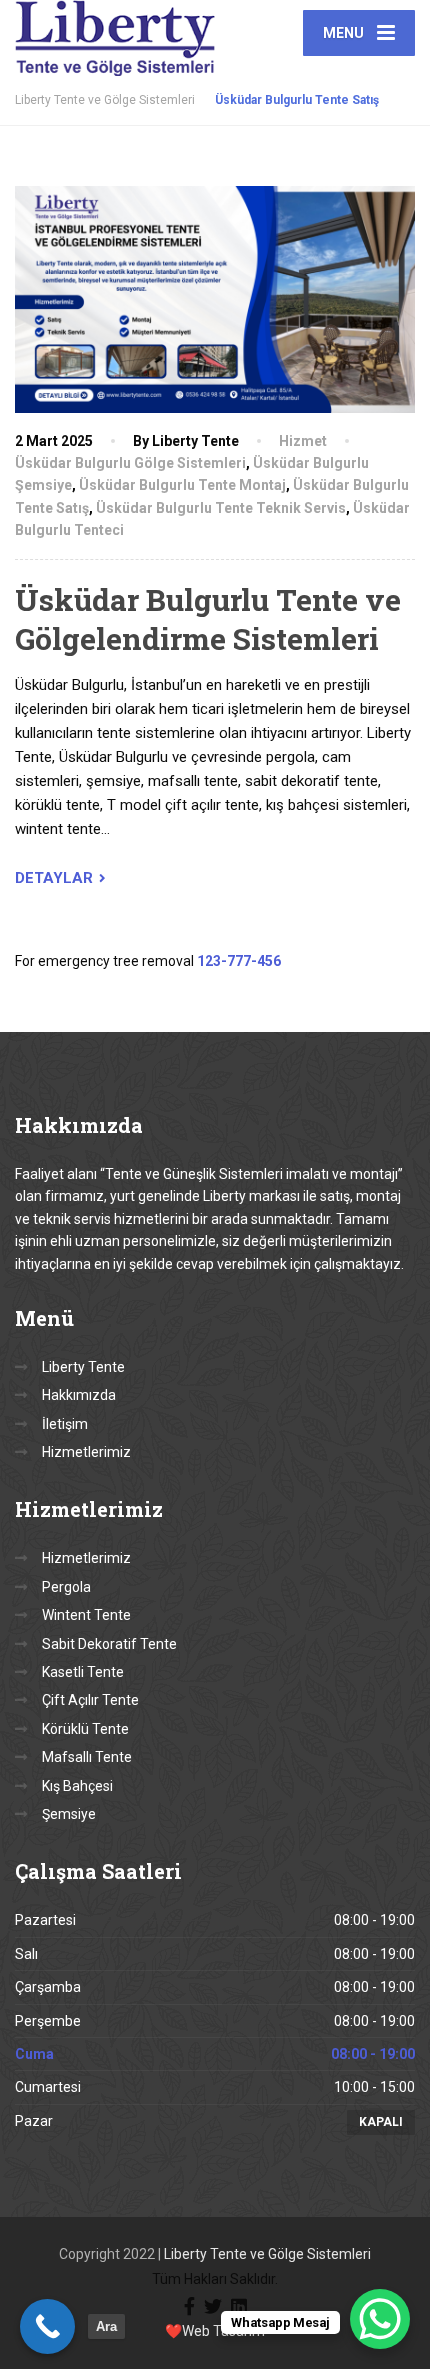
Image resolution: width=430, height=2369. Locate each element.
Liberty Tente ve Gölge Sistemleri (267, 2254)
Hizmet (303, 441)
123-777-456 (239, 961)
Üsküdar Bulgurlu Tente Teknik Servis (221, 508)
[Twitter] (213, 2304)
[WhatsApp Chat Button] (380, 2319)
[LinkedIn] (239, 2304)
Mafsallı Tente (87, 1757)
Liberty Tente (83, 1367)
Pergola (66, 1587)
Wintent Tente (86, 1615)
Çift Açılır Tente (90, 1700)
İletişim (65, 1424)
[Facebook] (189, 2304)
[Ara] (47, 2326)
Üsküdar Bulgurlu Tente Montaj (182, 485)
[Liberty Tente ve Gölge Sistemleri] (115, 38)
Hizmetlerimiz (86, 1452)
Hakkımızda (79, 1395)
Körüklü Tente (85, 1729)
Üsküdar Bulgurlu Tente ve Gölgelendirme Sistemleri (208, 619)
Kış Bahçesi (77, 1786)
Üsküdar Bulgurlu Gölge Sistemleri (130, 463)
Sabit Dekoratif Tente (109, 1644)
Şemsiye (69, 1814)
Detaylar (54, 878)
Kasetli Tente (83, 1672)
